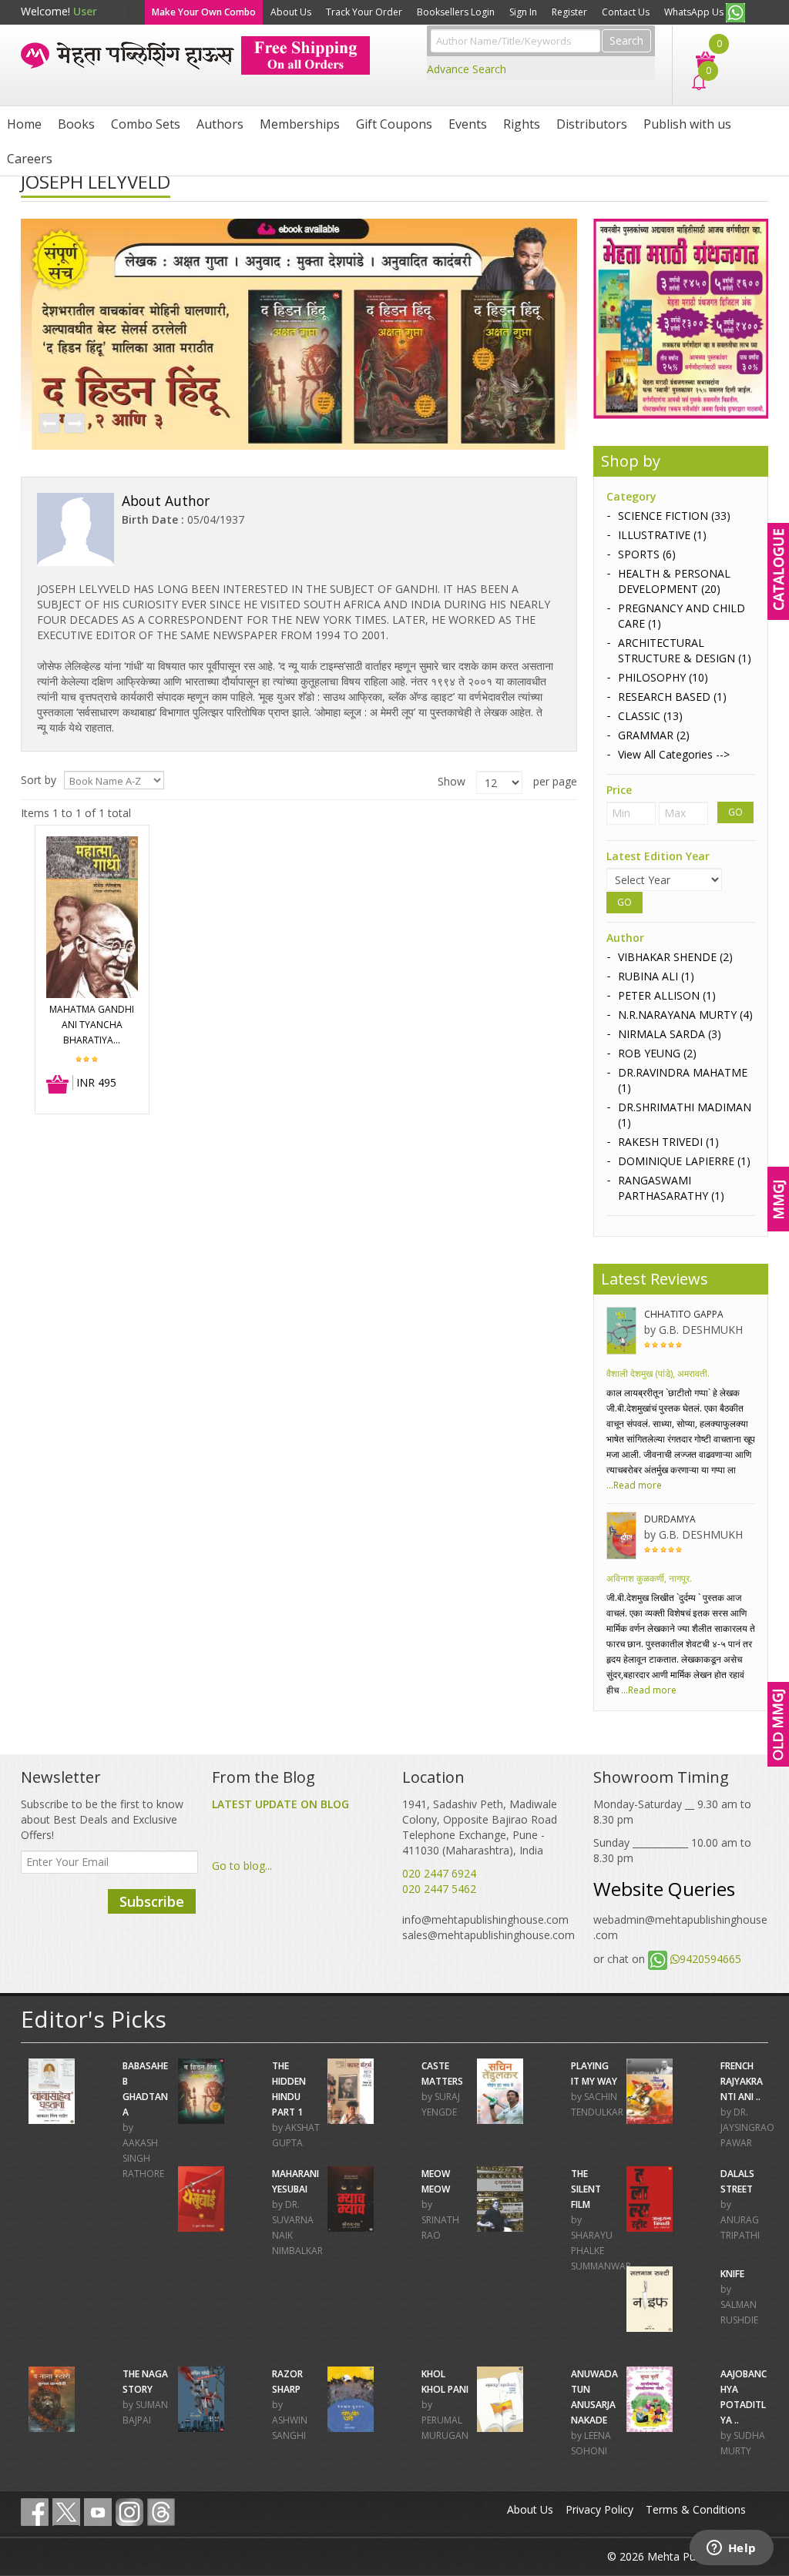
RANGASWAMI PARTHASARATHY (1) (671, 1188)
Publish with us (687, 124)
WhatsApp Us (695, 12)
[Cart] (698, 58)
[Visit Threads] (161, 2512)
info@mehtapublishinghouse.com (485, 1919)
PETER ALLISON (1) (667, 995)
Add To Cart (58, 1085)
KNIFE (732, 2274)
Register (569, 12)
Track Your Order (364, 12)
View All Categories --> (674, 754)
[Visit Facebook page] (35, 2512)
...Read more (634, 1485)
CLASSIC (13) (650, 716)
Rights (522, 124)
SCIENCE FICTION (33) (674, 516)
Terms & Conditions (696, 2509)
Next (74, 424)
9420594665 (710, 1959)
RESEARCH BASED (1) (672, 697)
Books (76, 124)
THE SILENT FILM (586, 2189)
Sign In (523, 12)
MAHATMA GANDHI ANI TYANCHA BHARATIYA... (92, 1025)
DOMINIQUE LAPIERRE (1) (684, 1161)
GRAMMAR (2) (654, 735)
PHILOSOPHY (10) (663, 677)
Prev (49, 424)
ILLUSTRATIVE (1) (662, 535)
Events (468, 124)
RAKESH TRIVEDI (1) (668, 1142)
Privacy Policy (599, 2509)
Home (24, 124)
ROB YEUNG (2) (657, 1053)
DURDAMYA (670, 1519)
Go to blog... (242, 1866)
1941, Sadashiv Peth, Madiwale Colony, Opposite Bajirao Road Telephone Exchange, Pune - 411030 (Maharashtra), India (480, 1827)
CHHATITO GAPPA (684, 1314)
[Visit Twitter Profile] (66, 2512)
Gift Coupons (394, 124)
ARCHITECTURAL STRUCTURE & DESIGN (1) (685, 650)
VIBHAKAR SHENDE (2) (675, 957)
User (85, 11)
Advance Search (467, 69)
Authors (220, 124)
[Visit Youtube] (98, 2512)
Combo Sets (146, 124)
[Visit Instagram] (129, 2512)
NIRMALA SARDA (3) (670, 1034)
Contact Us (626, 12)
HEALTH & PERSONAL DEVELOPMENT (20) (674, 581)
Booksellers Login (456, 12)
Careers (30, 159)
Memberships (300, 124)
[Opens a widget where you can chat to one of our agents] (731, 2549)
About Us (291, 12)
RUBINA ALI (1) (656, 976)
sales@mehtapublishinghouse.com (489, 1935)
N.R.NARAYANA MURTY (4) (685, 1015)
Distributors (592, 124)
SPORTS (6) (647, 554)
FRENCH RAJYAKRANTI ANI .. (742, 2081)
